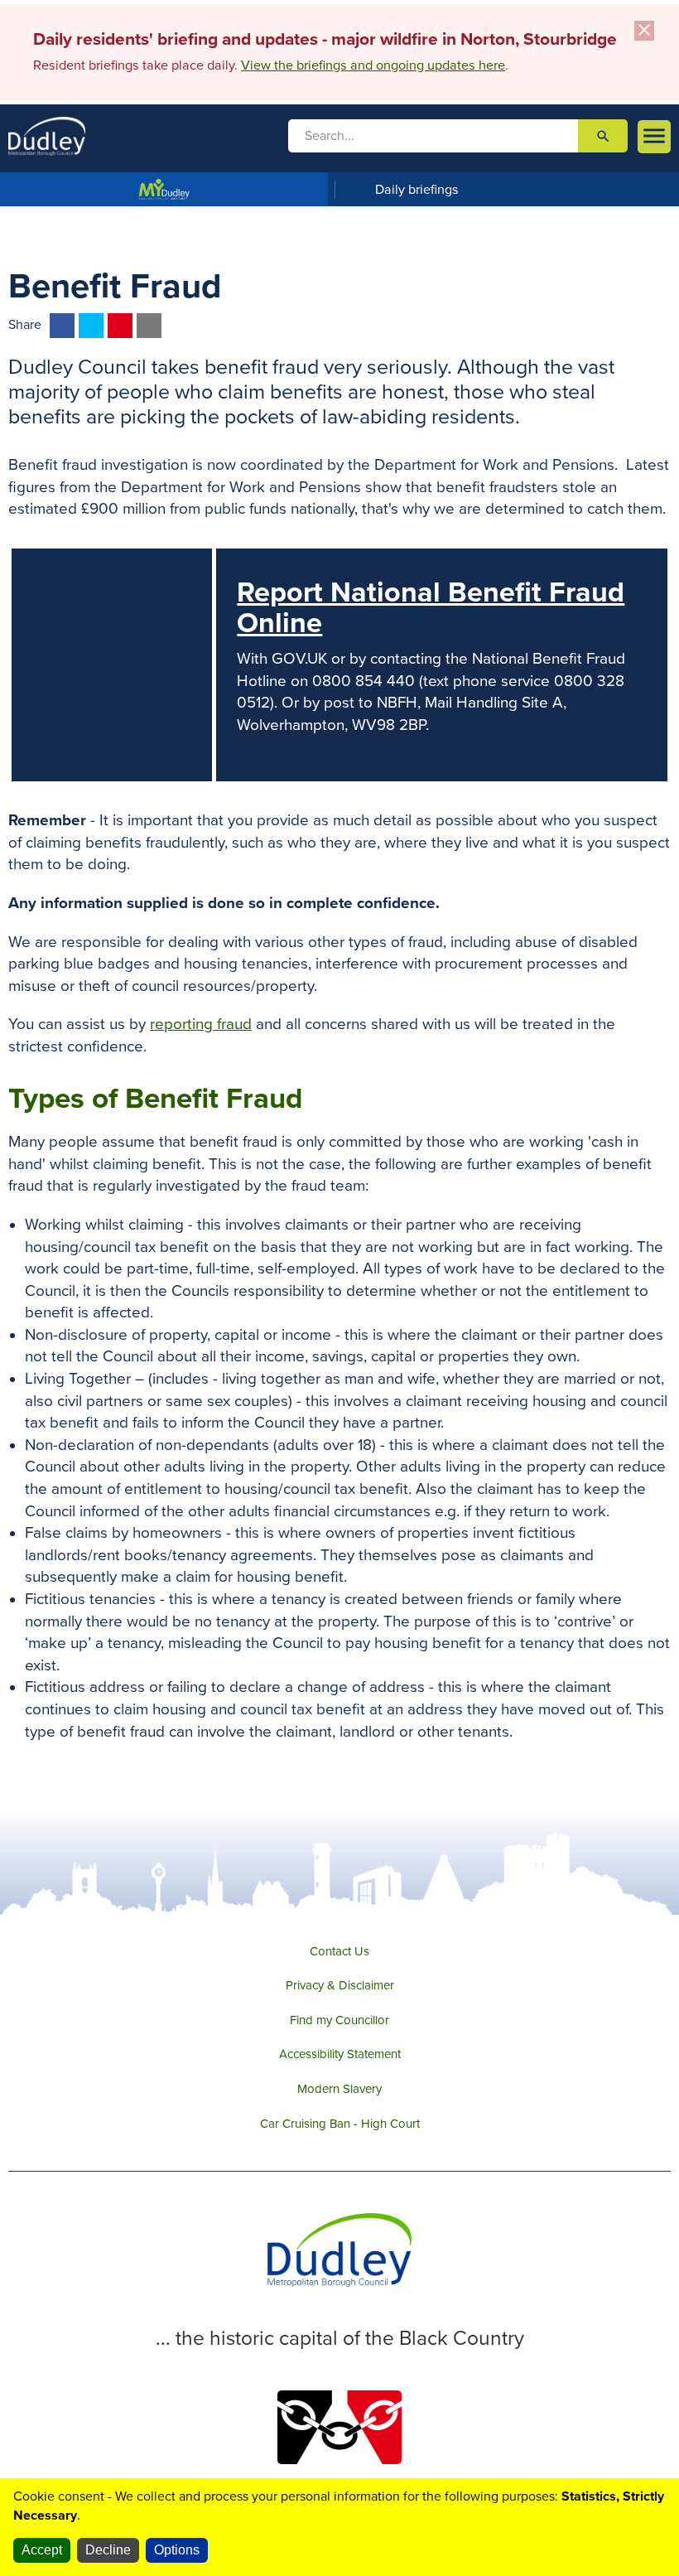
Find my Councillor (339, 2020)
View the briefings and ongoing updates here (373, 65)
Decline (108, 2550)
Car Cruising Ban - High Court (340, 2124)
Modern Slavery (339, 2089)
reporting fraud (201, 1024)
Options (177, 2550)
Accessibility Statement (340, 2054)
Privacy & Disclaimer (340, 1985)
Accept (42, 2550)
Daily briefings (417, 190)
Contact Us (339, 1951)
